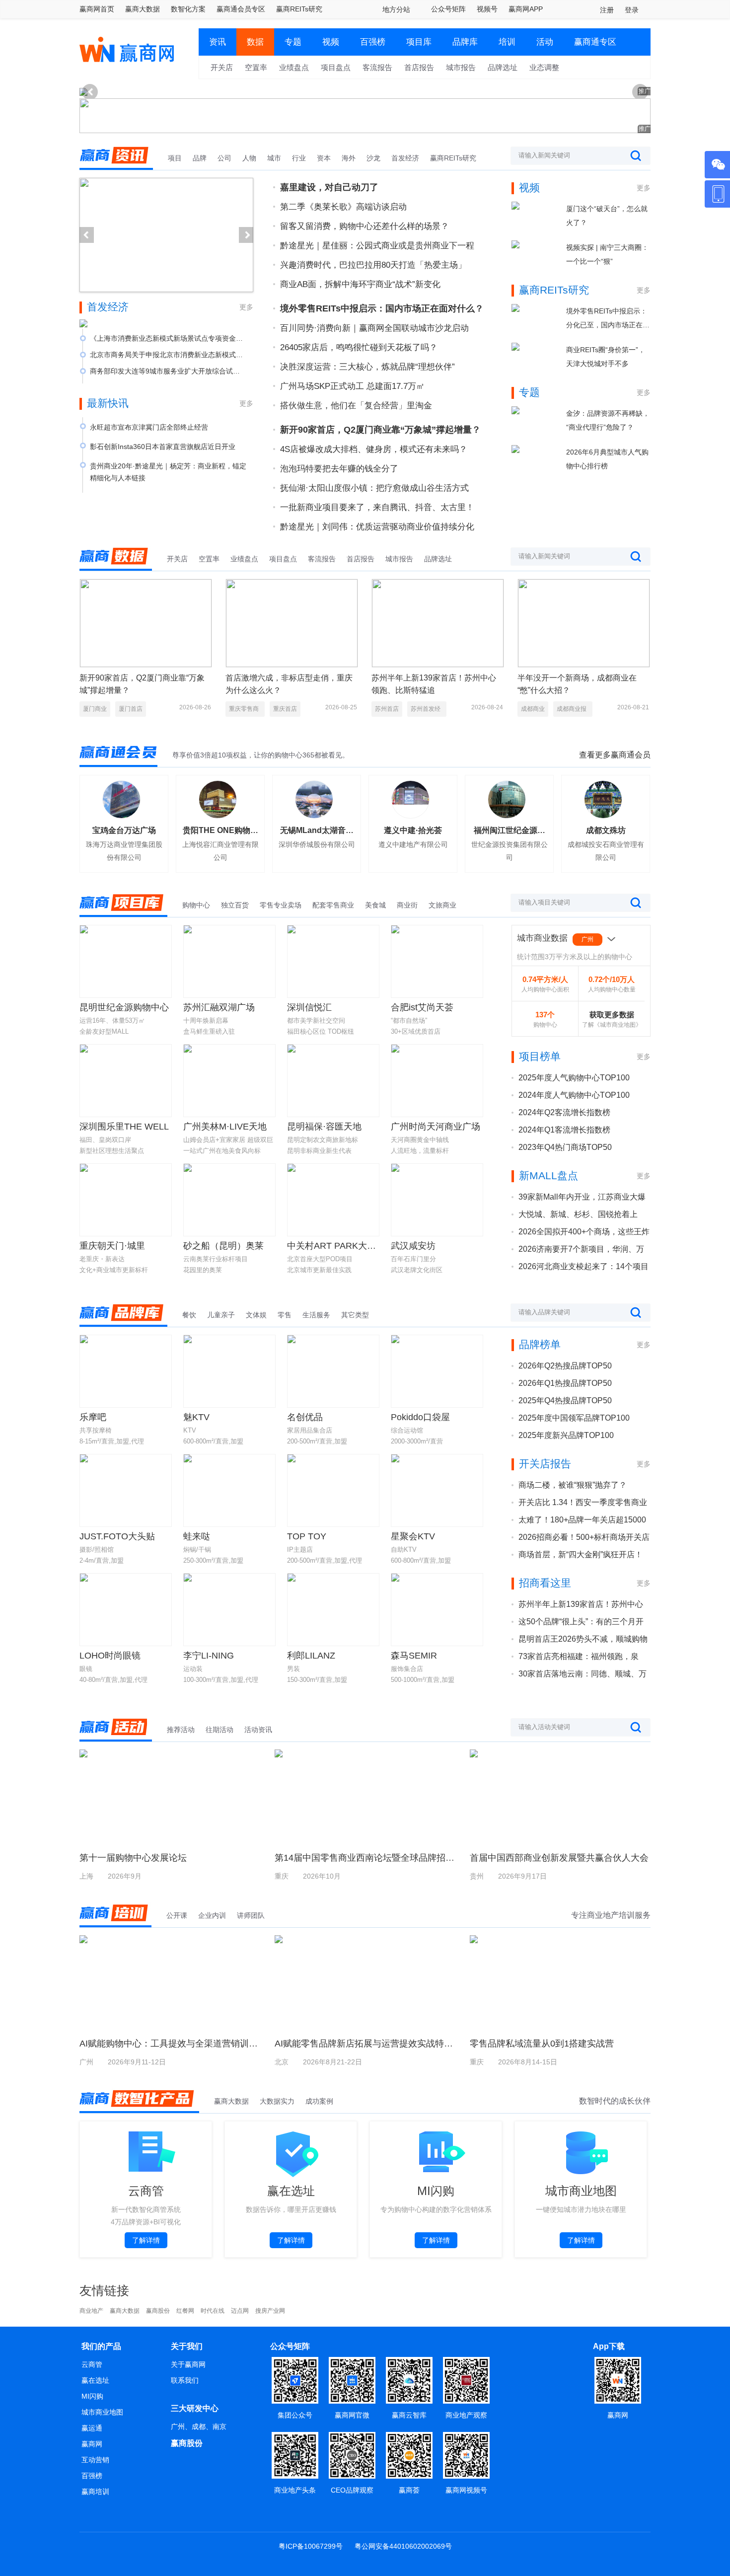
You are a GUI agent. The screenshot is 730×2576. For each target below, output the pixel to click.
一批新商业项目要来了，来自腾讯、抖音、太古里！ (377, 507)
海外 (349, 158)
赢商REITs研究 (299, 9)
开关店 (222, 67)
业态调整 (544, 67)
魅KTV (196, 1417)
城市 (274, 158)
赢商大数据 (143, 9)
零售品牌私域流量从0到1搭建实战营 (542, 2044)
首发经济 (405, 158)
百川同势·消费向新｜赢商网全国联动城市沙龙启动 (374, 328)
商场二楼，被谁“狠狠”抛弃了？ (573, 1485)
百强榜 (373, 42)
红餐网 (185, 2311)
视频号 (487, 9)
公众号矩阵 (448, 9)
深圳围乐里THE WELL (124, 1127)
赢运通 (92, 2428)
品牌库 (465, 42)
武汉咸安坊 (413, 1246)
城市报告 (461, 67)
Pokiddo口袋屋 (420, 1417)
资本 (324, 158)
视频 (331, 42)
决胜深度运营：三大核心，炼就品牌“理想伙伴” (367, 367)
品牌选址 (503, 67)
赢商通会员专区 (241, 9)
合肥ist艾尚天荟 (422, 1007)
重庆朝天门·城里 (112, 1246)
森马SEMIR (414, 1656)
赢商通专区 (595, 42)
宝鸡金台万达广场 (124, 830)
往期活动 (219, 1730)
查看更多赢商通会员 (615, 755)
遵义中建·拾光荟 (413, 830)
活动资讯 (258, 1730)
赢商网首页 (97, 9)
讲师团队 (251, 1915)
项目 (175, 158)
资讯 (218, 42)
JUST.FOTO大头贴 (117, 1536)
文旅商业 (442, 905)
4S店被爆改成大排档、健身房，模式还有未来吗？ (374, 449)
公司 (224, 158)
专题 (293, 42)
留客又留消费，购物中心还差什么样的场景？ (365, 226)
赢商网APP (526, 9)
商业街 (407, 905)
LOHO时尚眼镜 (110, 1656)
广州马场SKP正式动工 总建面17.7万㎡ (352, 386)
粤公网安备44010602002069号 (403, 2546)
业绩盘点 (294, 67)
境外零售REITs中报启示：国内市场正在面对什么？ (382, 308)
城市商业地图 (102, 2412)
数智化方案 (188, 9)
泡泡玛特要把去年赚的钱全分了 (339, 469)
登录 (632, 10)
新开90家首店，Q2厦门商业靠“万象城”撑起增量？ (380, 430)
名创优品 (305, 1417)
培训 (507, 42)
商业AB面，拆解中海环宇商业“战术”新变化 (360, 284)
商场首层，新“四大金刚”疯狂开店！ (581, 1554)
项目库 (419, 42)
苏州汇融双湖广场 (219, 1007)
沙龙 (373, 158)
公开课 (177, 1915)
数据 (255, 42)
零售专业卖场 (281, 905)
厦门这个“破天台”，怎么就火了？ (607, 216)
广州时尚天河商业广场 (436, 1127)
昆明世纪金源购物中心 (124, 1007)
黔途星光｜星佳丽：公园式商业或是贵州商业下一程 (377, 246)
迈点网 (240, 2311)
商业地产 (91, 2311)
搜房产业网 (270, 2311)
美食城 (375, 905)
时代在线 (213, 2311)
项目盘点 (336, 67)
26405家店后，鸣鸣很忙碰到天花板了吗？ (359, 347)
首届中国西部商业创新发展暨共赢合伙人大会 (559, 1858)
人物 (249, 158)
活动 (545, 42)
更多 (246, 307)
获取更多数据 (612, 1015)
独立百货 (235, 905)
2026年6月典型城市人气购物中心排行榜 (607, 459)
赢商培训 (95, 2492)
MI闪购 (92, 2396)
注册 (607, 10)
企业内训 (212, 1915)
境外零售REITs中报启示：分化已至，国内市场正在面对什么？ (608, 319)
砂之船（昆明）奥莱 (223, 1246)
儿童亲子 (221, 1315)
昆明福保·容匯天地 (324, 1127)
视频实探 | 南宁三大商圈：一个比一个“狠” (607, 254)
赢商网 (92, 2444)
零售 (285, 1315)
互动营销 (95, 2460)
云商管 (92, 2364)
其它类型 (355, 1315)
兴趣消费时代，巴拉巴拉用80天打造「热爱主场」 (373, 265)
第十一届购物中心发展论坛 (133, 1858)
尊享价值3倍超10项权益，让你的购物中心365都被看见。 (261, 755)
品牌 (200, 158)
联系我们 (185, 2380)
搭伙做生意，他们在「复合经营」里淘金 (356, 406)
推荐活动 (181, 1730)
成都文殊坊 (606, 830)
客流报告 (377, 67)
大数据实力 (277, 2101)
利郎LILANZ (311, 1656)
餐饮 (189, 1315)
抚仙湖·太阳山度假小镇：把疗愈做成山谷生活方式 (374, 488)
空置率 (256, 67)
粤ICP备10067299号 (311, 2546)
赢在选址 (95, 2380)
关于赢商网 (188, 2364)
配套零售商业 (333, 905)
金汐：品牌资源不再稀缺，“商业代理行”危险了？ (608, 420)
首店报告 (419, 67)
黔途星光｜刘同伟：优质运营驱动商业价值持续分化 (377, 527)
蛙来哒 (197, 1536)
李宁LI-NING (209, 1656)
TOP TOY (307, 1536)
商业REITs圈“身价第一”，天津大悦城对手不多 (606, 357)
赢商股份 (158, 2311)
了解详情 (146, 2240)
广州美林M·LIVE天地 (225, 1127)
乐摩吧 (93, 1417)
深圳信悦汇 (309, 1007)
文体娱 (256, 1315)
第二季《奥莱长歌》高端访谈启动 (343, 207)
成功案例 (319, 2101)
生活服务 (316, 1315)
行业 (299, 158)
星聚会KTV (413, 1536)
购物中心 (196, 905)
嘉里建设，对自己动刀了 (329, 187)
